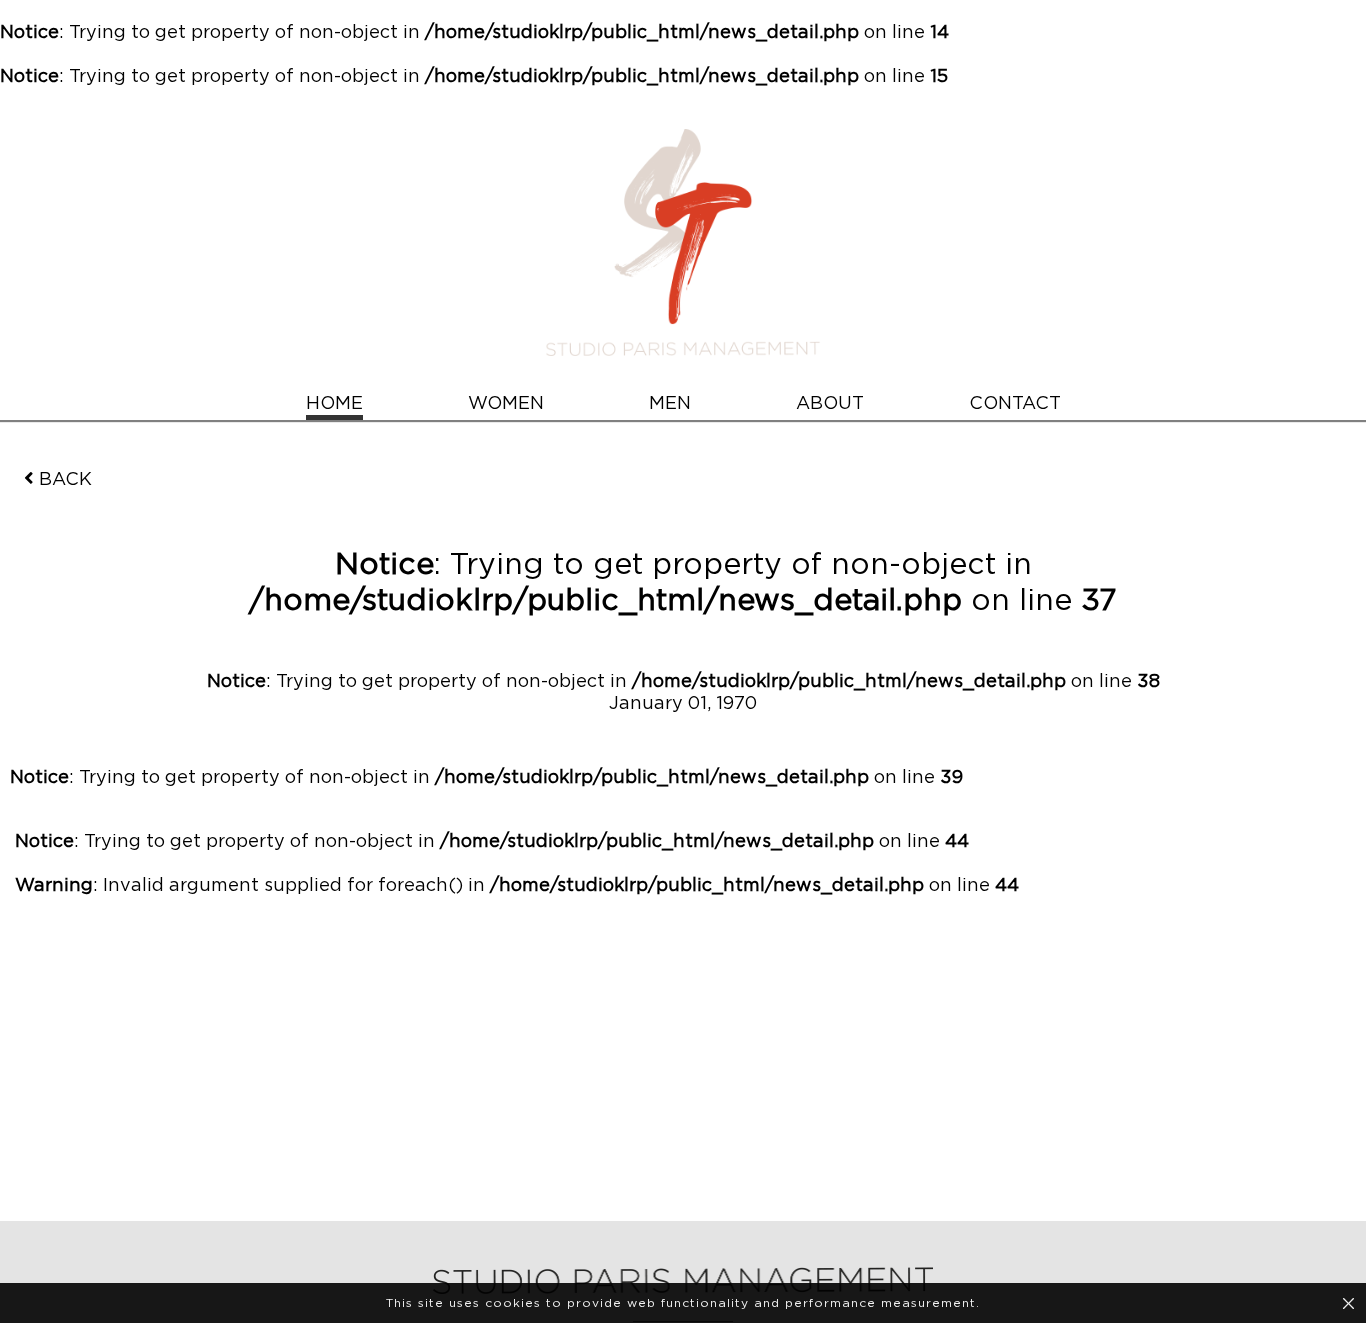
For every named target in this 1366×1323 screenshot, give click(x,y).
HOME (334, 404)
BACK (65, 480)
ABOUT (830, 404)
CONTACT (1015, 404)
